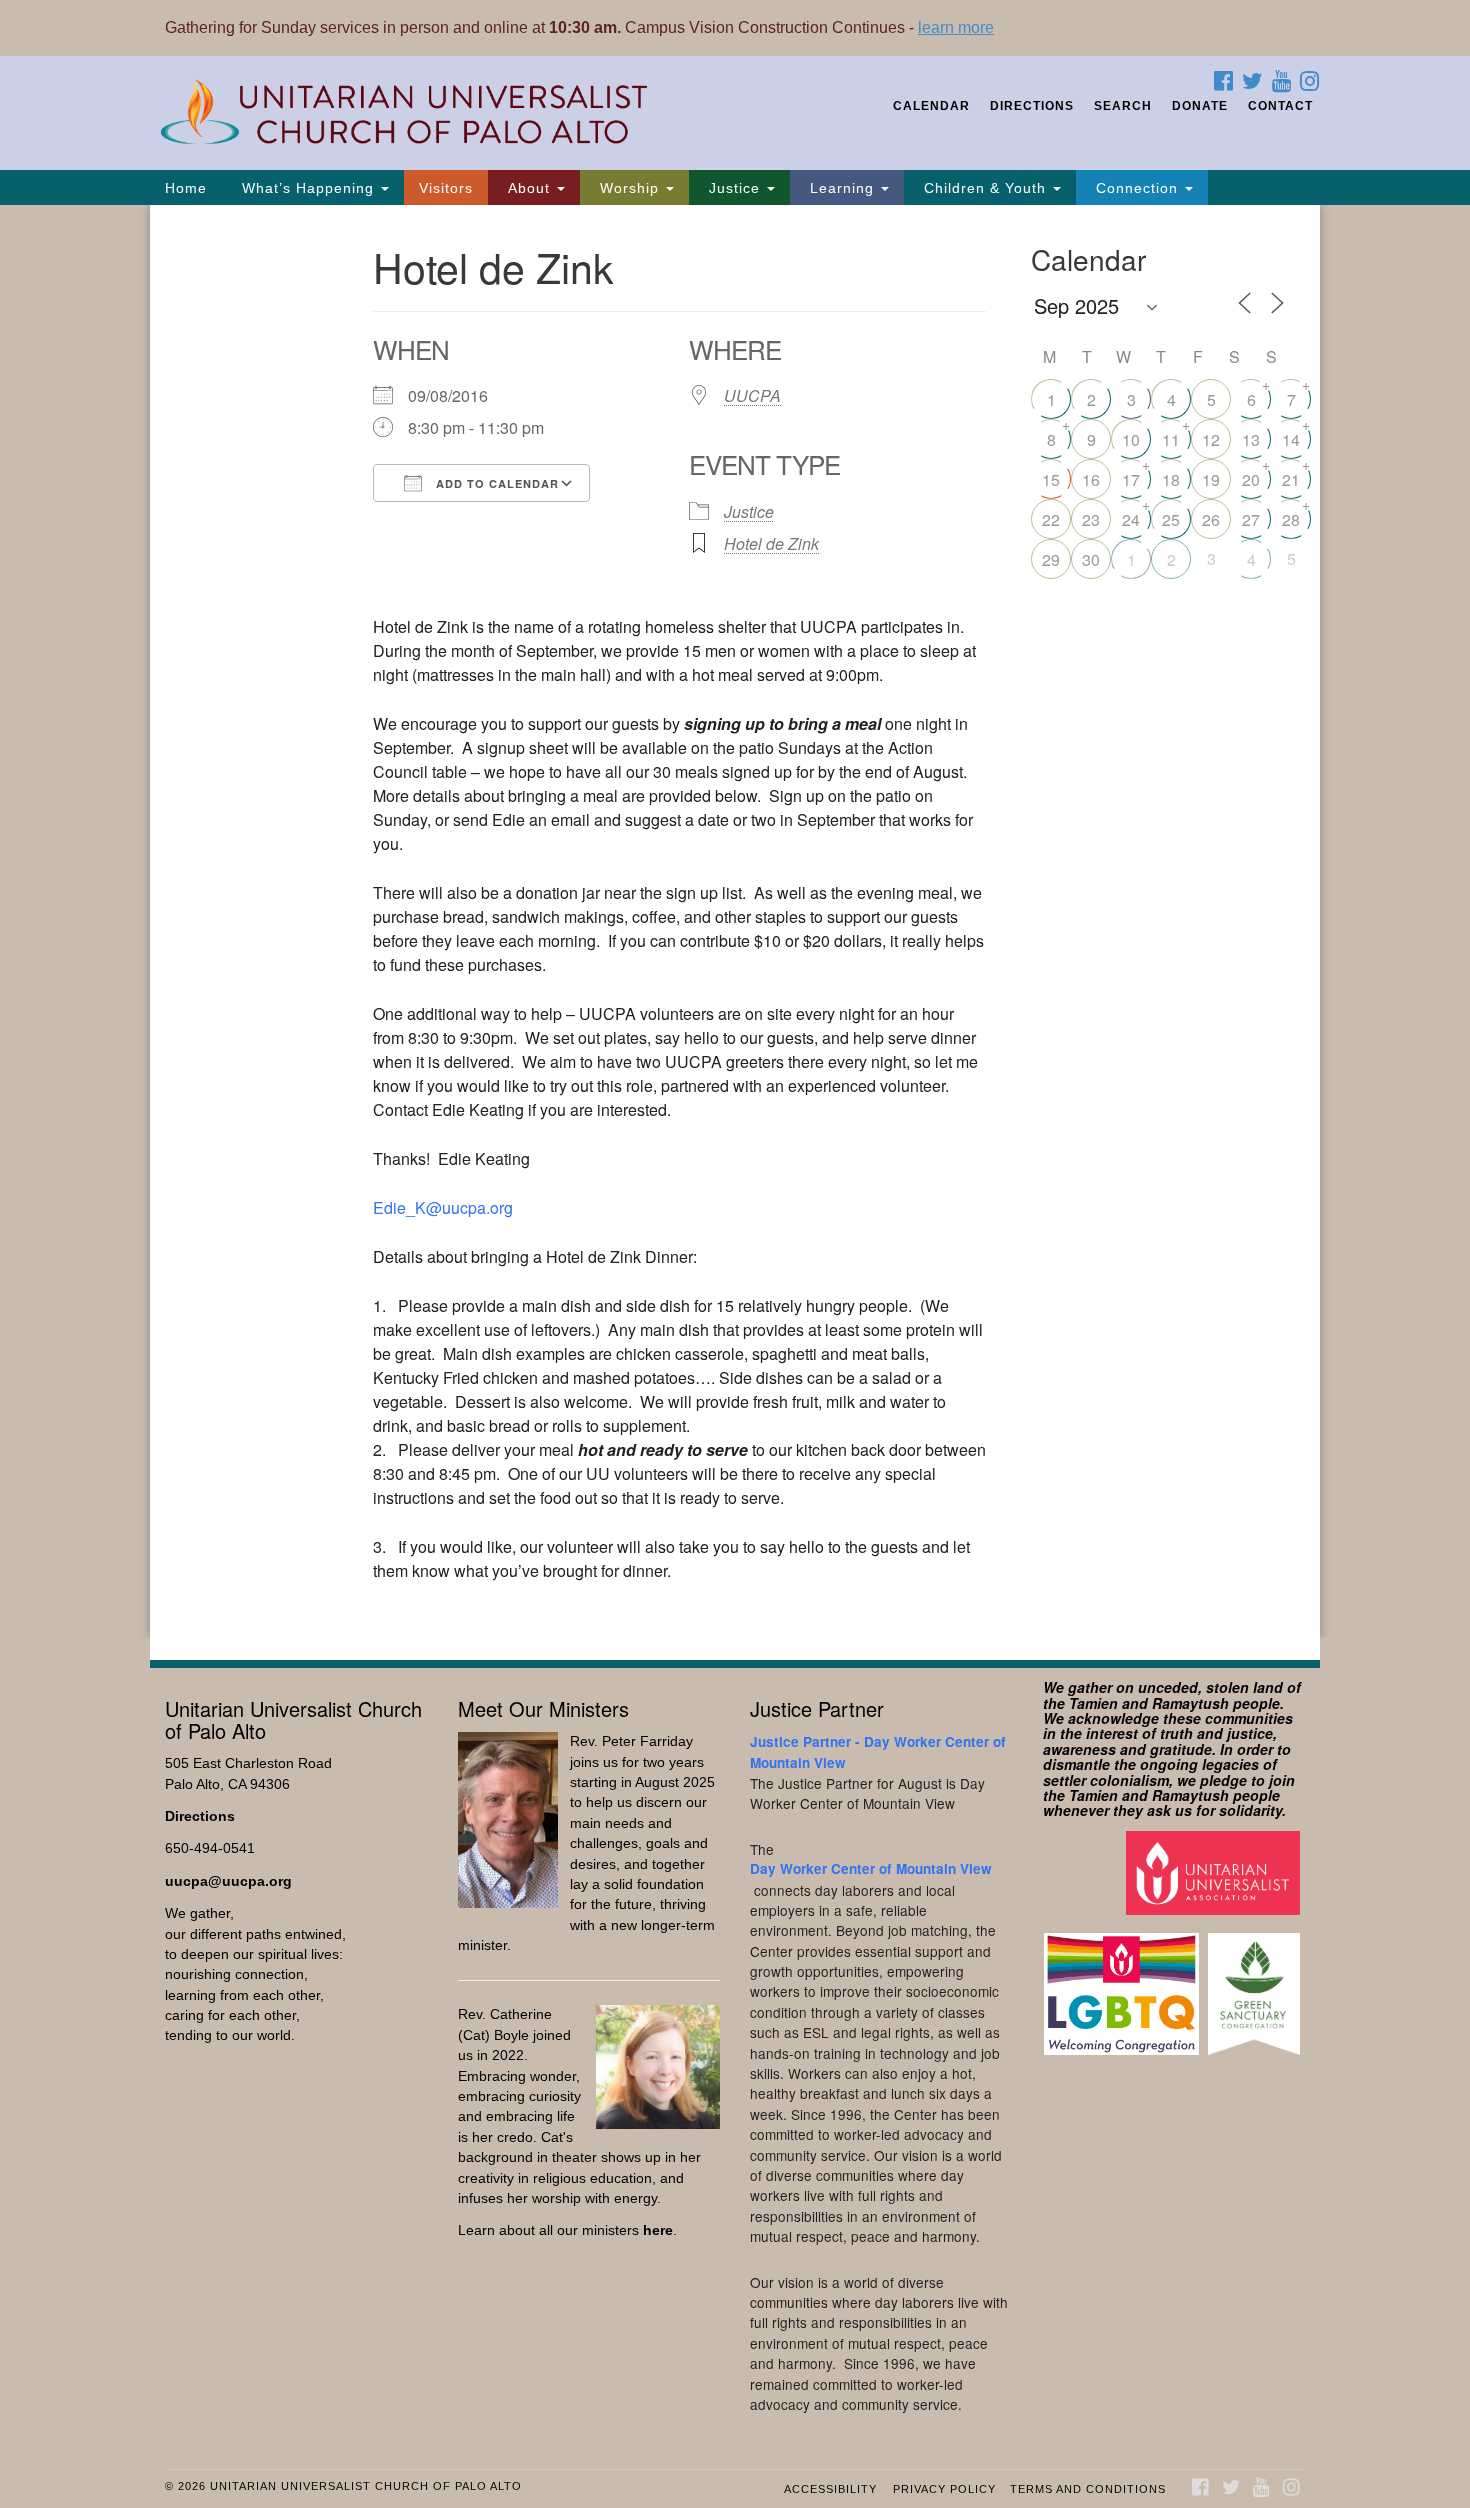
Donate (1200, 106)
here (658, 2230)
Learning (842, 188)
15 (1051, 479)
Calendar (931, 106)
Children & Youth (985, 188)
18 (1171, 479)
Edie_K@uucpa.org (443, 1207)
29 (1051, 559)
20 (1251, 479)
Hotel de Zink (771, 543)
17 (1131, 479)
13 (1251, 439)
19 (1211, 479)
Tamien (1093, 1703)
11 (1171, 439)
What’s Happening (308, 188)
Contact (1280, 106)
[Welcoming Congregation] (1124, 1984)
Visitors (446, 188)
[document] (735, 921)
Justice (734, 188)
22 (1051, 519)
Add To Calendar (495, 483)
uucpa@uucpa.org (228, 1881)
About (529, 188)
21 (1291, 479)
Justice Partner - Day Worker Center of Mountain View (878, 1751)
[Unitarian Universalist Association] (1215, 1871)
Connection (1137, 188)
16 (1091, 479)
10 (1131, 439)
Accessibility (830, 2489)
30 (1091, 559)
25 (1171, 519)
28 (1291, 519)
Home (186, 188)
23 (1091, 519)
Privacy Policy (944, 2489)
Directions (1032, 106)
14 (1291, 439)
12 (1211, 439)
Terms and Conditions (1088, 2489)
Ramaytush (1190, 1703)
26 (1211, 519)
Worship (629, 188)
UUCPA (752, 395)
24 (1131, 519)
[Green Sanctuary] (1256, 1984)
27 (1251, 519)
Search (1123, 106)
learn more (956, 27)
